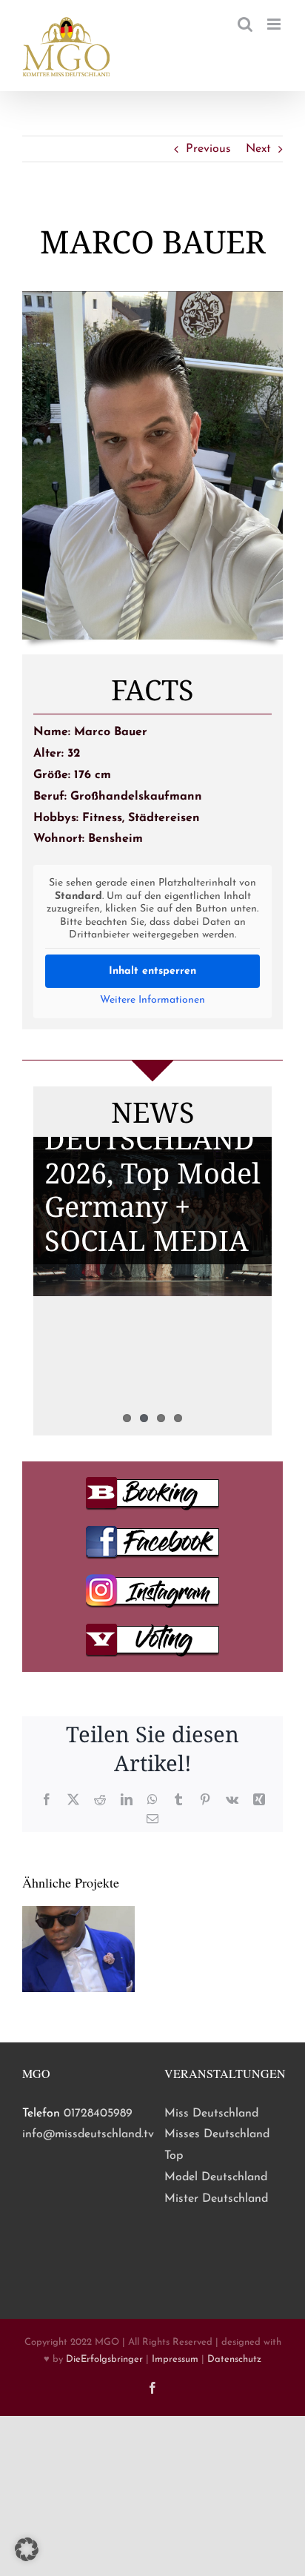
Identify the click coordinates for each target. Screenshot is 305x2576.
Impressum (175, 2359)
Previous (208, 149)
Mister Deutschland (216, 2199)
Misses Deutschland (217, 2134)
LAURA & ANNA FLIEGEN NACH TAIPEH (151, 1318)
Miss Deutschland (211, 2114)
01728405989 (98, 2114)
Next (258, 149)
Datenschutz (234, 2359)
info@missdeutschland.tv (88, 2134)
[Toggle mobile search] (245, 24)
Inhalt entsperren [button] (152, 971)
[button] (27, 2549)
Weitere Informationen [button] (152, 1000)
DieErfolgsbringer (104, 2359)
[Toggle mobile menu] (275, 24)
